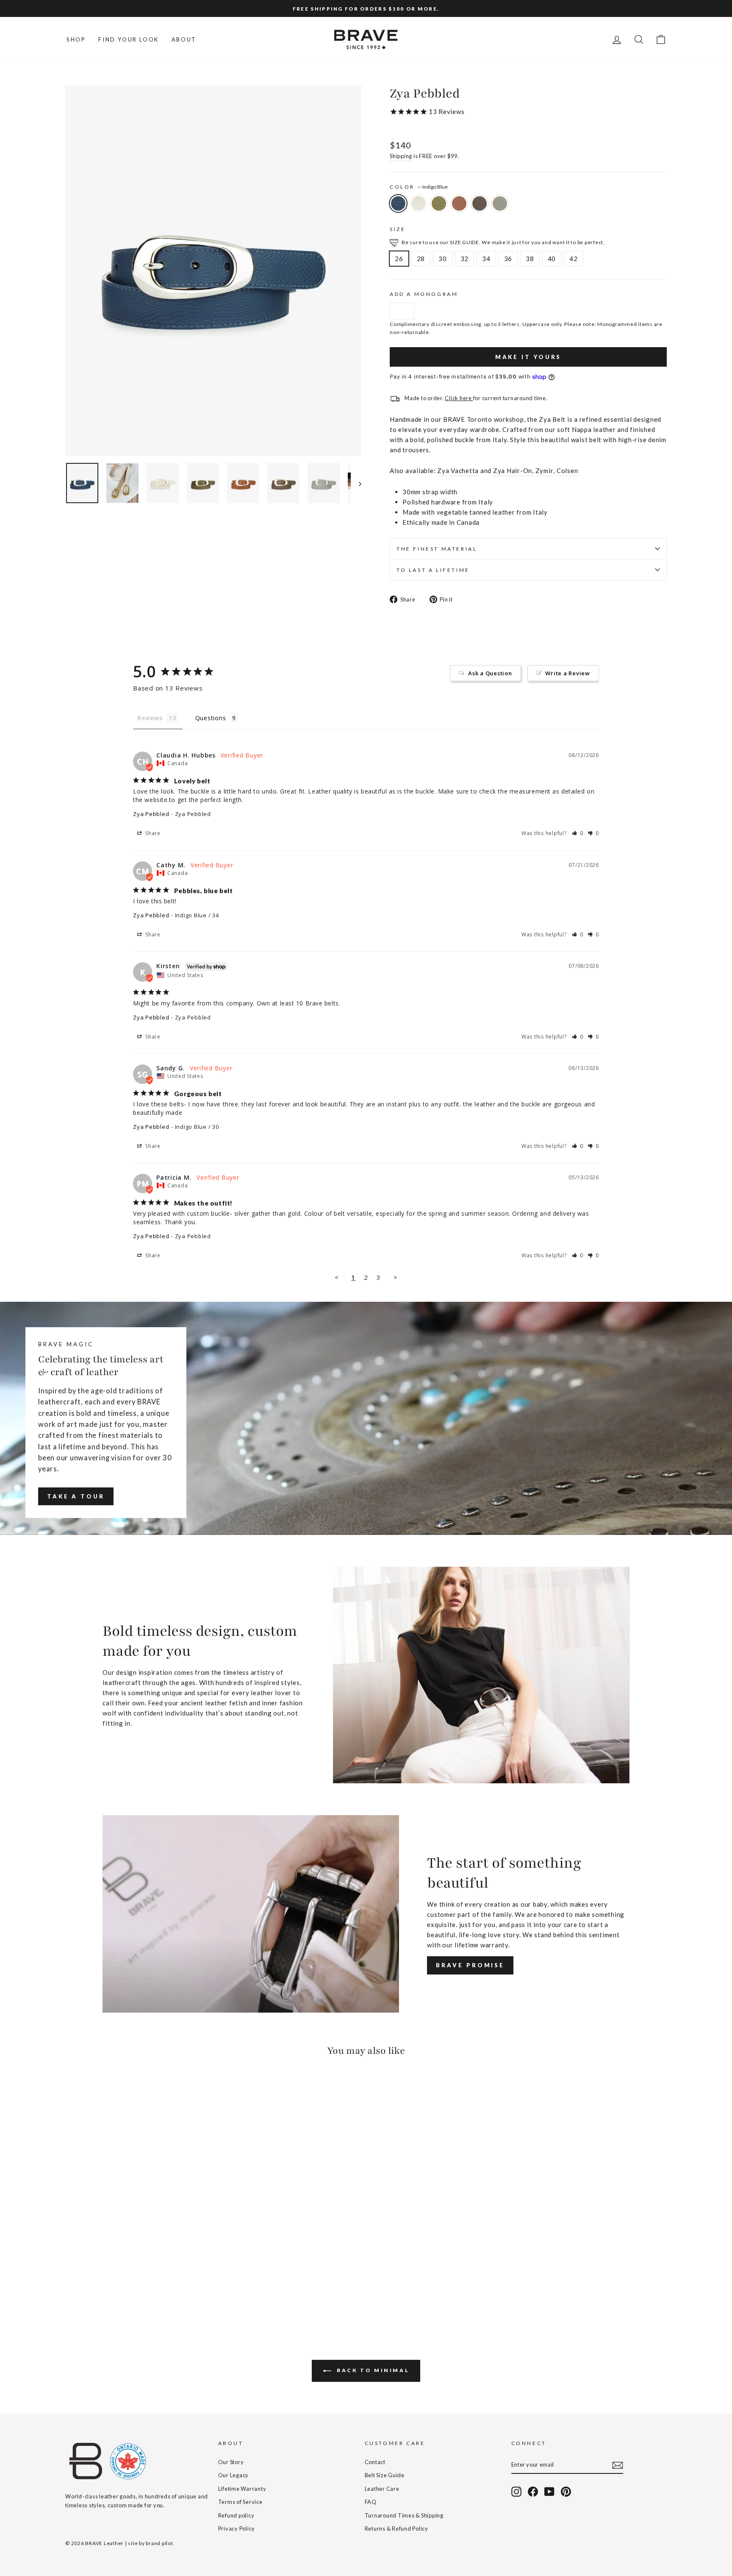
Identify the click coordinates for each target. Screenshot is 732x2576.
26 (399, 259)
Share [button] (152, 833)
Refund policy (236, 2515)
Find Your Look (128, 39)
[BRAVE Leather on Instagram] (516, 2492)
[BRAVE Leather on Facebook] (533, 2492)
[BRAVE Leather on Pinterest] (566, 2492)
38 (530, 259)
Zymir (545, 471)
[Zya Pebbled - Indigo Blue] (71, 2288)
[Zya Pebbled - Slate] (128, 2288)
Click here (459, 398)
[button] (578, 833)
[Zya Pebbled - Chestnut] (117, 2288)
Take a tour (76, 1496)
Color (419, 187)
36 (508, 259)
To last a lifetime (433, 570)
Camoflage (439, 203)
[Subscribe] (618, 2465)
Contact (375, 2462)
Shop (76, 39)
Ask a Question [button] (490, 673)
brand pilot (159, 2543)
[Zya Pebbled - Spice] (105, 2288)
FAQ (371, 2502)
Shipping (401, 156)
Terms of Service (240, 2502)
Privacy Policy (237, 2529)
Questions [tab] (211, 718)
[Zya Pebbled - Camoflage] (94, 2288)
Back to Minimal (372, 2370)
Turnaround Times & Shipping (404, 2515)
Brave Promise (470, 1965)
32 (465, 259)
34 (486, 259)
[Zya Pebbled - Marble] (82, 2288)
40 (552, 259)
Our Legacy (234, 2475)
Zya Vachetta (458, 471)
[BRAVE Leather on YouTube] (549, 2492)
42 (574, 259)
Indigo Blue (398, 203)
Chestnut (480, 203)
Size (398, 229)
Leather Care (382, 2489)
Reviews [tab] (150, 718)
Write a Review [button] (568, 673)
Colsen (567, 471)
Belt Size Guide (385, 2475)
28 (421, 259)
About (184, 39)
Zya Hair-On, (513, 471)
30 (443, 259)
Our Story (231, 2462)
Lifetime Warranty (242, 2489)
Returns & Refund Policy (396, 2529)
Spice (459, 203)
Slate (500, 203)
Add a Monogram (424, 294)
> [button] (396, 1277)
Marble (419, 203)
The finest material (437, 549)
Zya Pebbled (151, 814)
